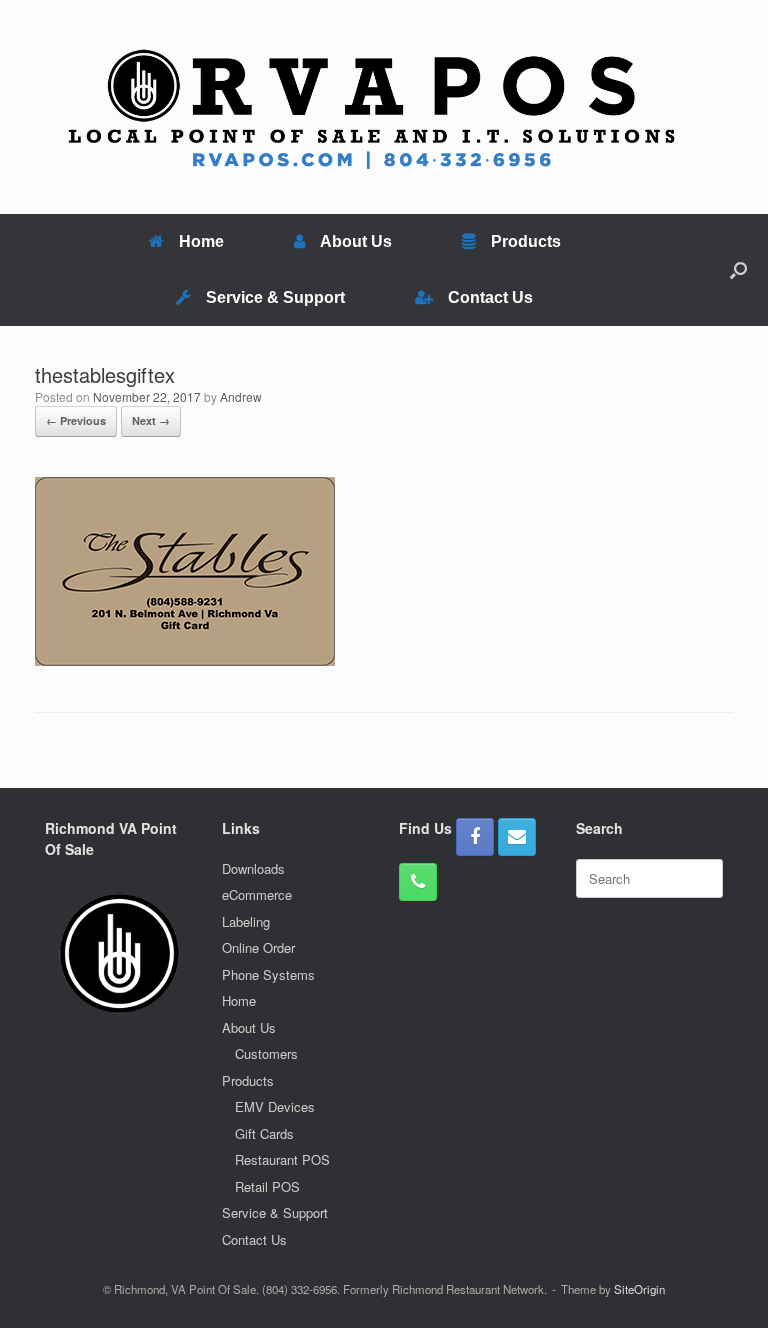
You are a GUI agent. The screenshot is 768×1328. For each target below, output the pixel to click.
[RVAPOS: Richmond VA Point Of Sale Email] (517, 837)
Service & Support (275, 297)
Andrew (241, 396)
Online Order (258, 947)
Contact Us (490, 297)
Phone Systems (268, 974)
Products (526, 241)
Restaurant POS (282, 1159)
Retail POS (267, 1186)
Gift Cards (264, 1133)
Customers (266, 1053)
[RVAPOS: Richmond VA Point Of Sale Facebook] (475, 837)
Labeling (246, 921)
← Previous (76, 420)
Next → (151, 420)
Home (201, 241)
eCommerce (257, 894)
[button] (738, 270)
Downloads (253, 868)
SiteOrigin (639, 1289)
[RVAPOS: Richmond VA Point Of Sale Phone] (418, 882)
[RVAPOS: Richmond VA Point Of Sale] (371, 107)
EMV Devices (275, 1106)
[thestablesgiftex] (185, 660)
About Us (356, 241)
